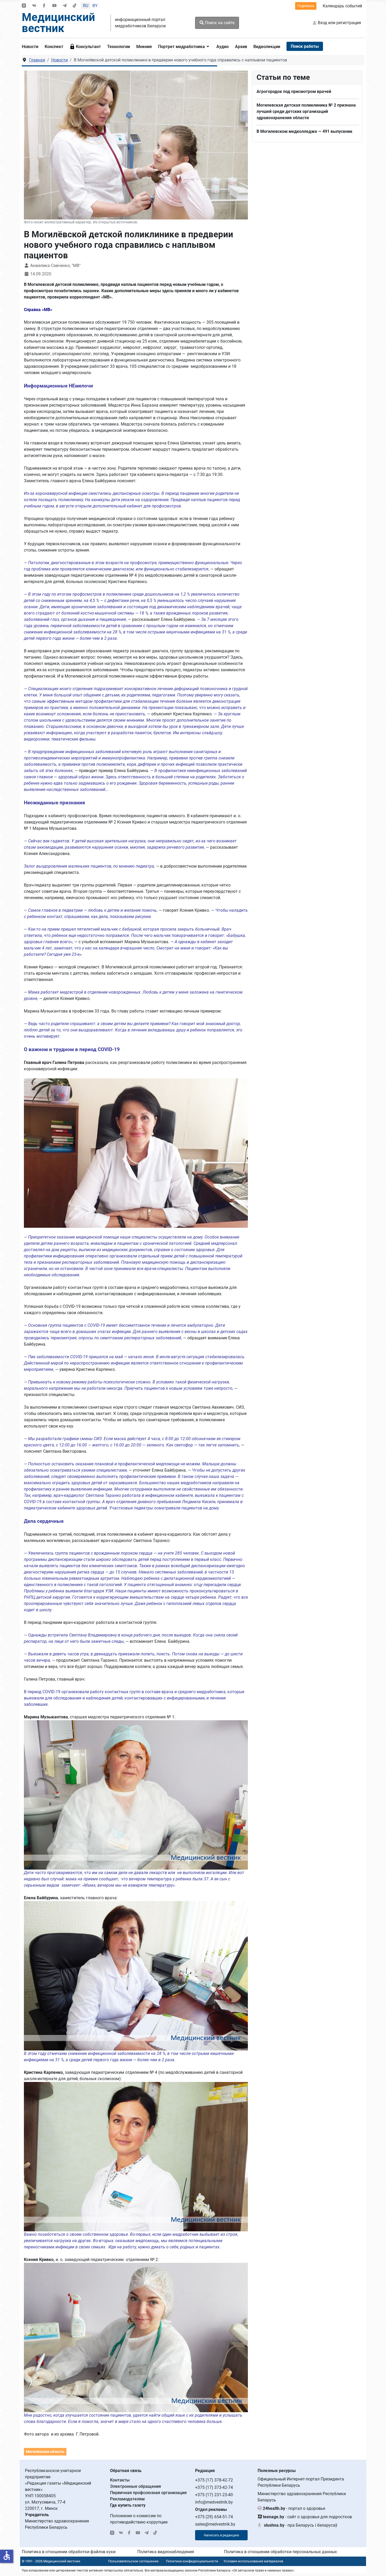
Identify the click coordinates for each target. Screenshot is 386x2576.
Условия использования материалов (253, 2561)
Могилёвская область (45, 2452)
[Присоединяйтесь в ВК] (34, 6)
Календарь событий (342, 6)
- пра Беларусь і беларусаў (301, 2525)
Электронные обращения (135, 2486)
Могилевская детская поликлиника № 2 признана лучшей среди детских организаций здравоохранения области (306, 111)
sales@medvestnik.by (215, 2524)
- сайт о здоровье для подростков (307, 2517)
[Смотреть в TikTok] (75, 6)
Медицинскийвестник (58, 23)
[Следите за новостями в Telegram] (65, 6)
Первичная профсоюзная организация (148, 2493)
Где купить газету (128, 2505)
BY (95, 6)
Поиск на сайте (219, 23)
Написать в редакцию (221, 2535)
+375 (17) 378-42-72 (214, 2480)
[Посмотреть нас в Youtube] (54, 6)
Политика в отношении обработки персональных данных (280, 2552)
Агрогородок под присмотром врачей (294, 91)
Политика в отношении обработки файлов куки (69, 2552)
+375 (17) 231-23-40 (214, 2495)
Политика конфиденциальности (192, 2561)
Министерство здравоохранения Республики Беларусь (302, 2497)
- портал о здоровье (294, 2508)
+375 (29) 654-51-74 (214, 2517)
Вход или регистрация (339, 23)
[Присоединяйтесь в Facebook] (44, 6)
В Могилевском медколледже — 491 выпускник (304, 131)
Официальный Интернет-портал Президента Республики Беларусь (301, 2482)
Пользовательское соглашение (133, 2561)
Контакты (120, 2480)
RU (86, 6)
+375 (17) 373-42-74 (214, 2487)
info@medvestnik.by (214, 2502)
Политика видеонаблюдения (166, 2552)
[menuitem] (32, 46)
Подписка (306, 6)
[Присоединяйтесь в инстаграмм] (24, 6)
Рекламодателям (127, 2499)
